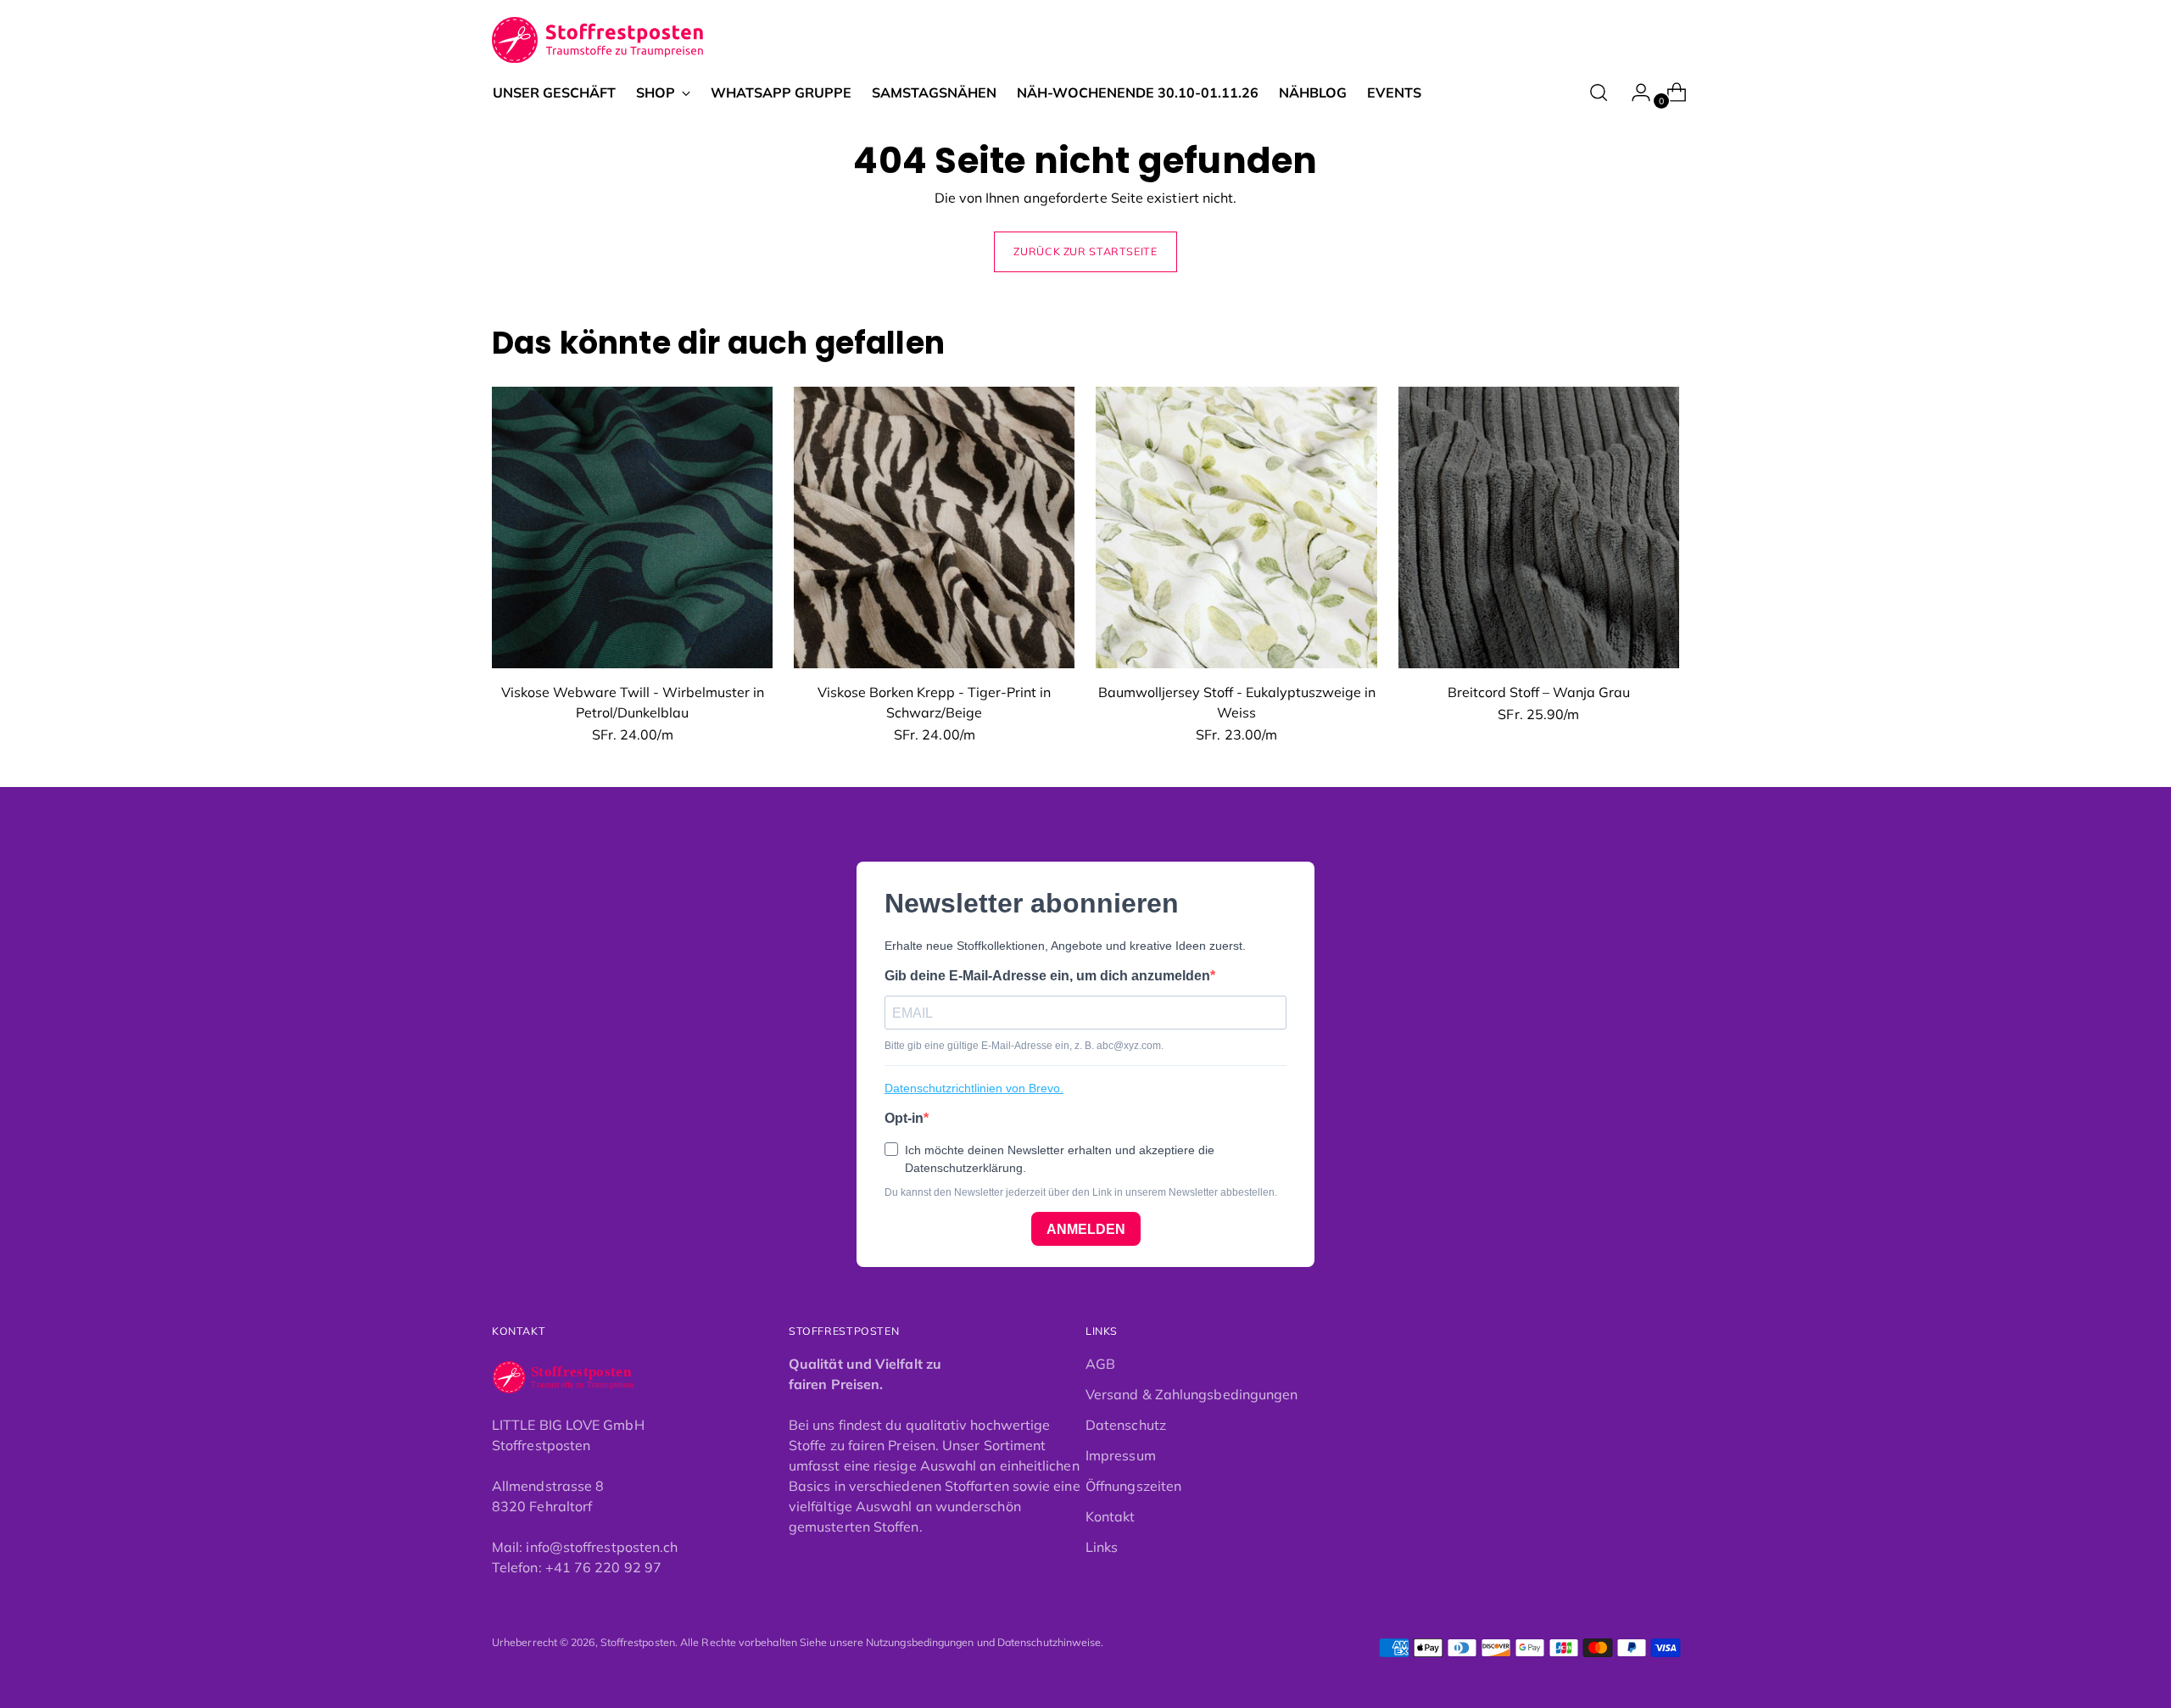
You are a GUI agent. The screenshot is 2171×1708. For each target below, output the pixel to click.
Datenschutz (1126, 1425)
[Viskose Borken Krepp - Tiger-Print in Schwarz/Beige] (934, 527)
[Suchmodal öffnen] (1599, 92)
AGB (1100, 1364)
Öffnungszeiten (1133, 1486)
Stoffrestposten (638, 1642)
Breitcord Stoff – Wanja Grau (1539, 692)
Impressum (1121, 1455)
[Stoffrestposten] (598, 40)
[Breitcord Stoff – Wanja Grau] (1539, 527)
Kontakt (1111, 1516)
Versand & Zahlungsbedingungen (1192, 1394)
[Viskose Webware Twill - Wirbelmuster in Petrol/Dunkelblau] (632, 527)
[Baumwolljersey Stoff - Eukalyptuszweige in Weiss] (1236, 527)
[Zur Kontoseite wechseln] (1634, 92)
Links (1102, 1547)
